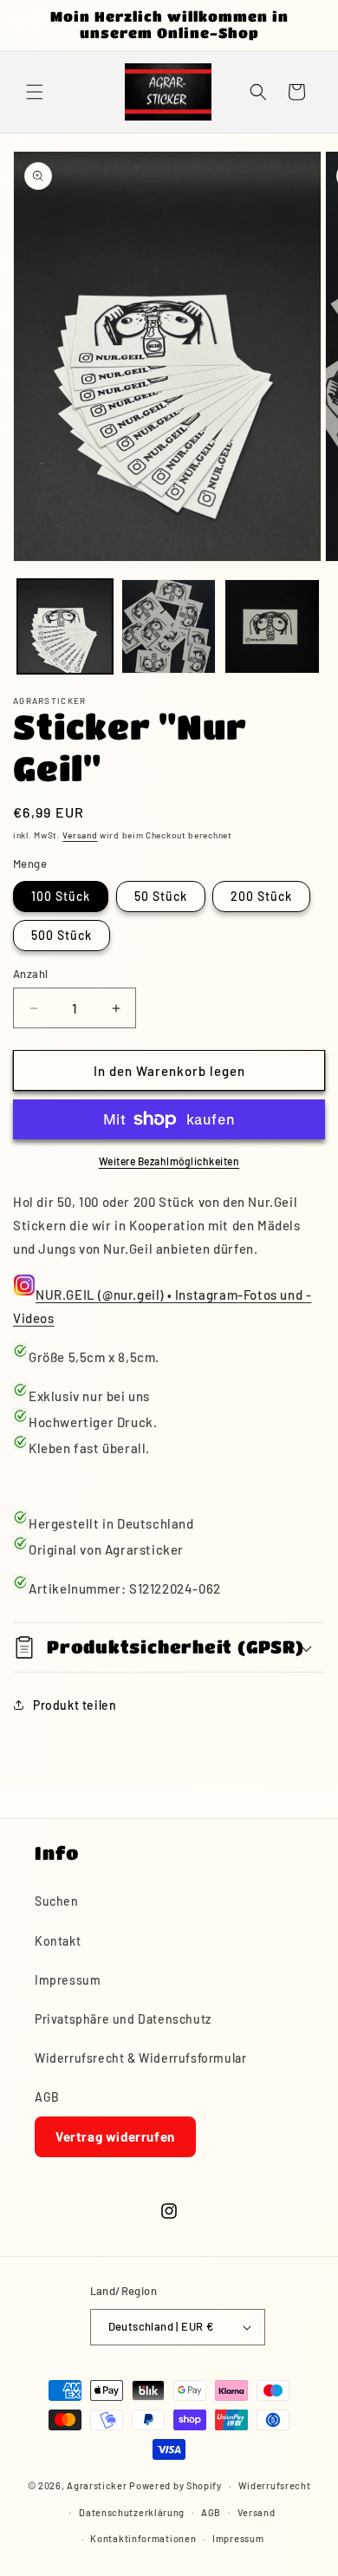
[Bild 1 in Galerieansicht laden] (65, 627)
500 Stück (62, 935)
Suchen (57, 1901)
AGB (47, 2097)
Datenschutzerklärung (132, 2512)
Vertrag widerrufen (115, 2136)
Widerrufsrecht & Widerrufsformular (140, 2058)
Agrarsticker (97, 2485)
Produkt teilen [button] (75, 1705)
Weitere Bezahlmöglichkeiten (169, 1161)
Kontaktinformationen (143, 2538)
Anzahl (30, 974)
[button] (35, 92)
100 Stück (61, 896)
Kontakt (58, 1941)
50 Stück (161, 896)
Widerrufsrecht (275, 2485)
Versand (80, 835)
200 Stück (261, 896)
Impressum (68, 1980)
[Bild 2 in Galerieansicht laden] (169, 627)
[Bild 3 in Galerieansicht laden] (272, 627)
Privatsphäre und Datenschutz (123, 2019)
